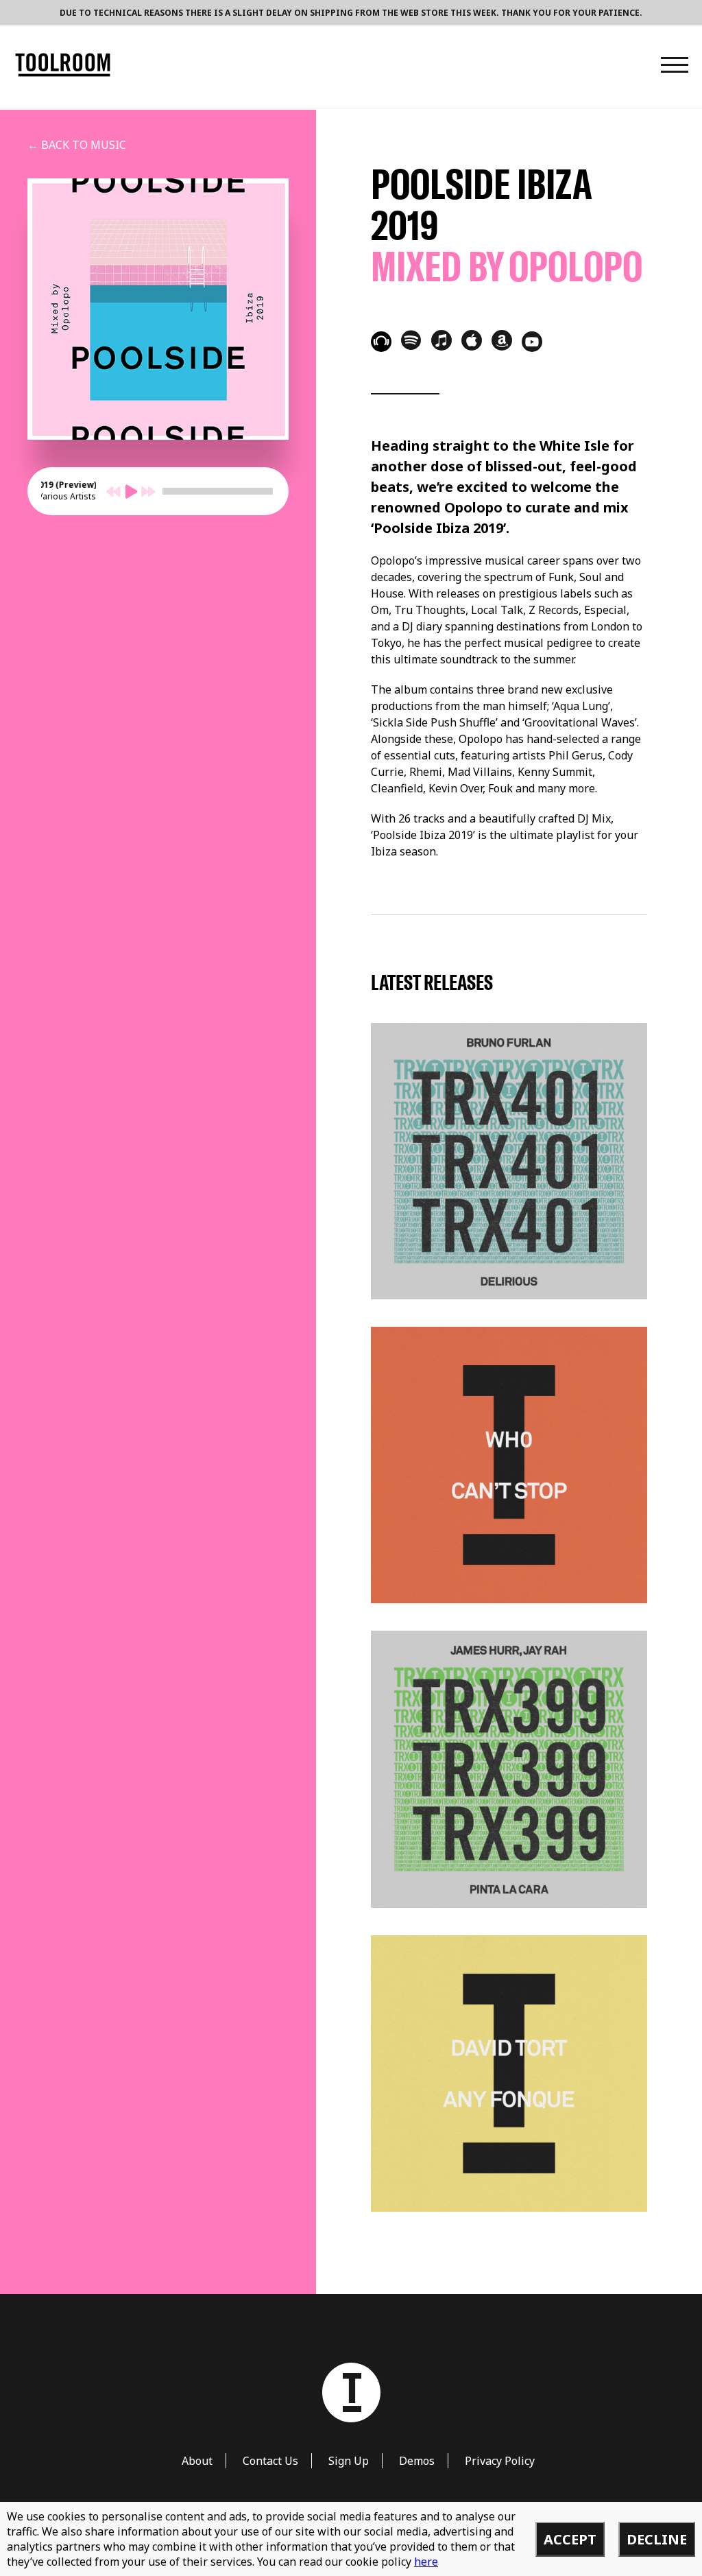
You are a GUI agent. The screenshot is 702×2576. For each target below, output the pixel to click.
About (197, 2461)
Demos (417, 2461)
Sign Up (349, 2461)
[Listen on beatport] (381, 342)
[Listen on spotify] (411, 340)
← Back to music (77, 145)
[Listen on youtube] (532, 342)
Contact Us (270, 2461)
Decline (657, 2539)
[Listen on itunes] (441, 340)
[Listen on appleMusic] (472, 340)
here (426, 2562)
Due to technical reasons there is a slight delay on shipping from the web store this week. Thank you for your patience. (351, 13)
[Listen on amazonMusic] (502, 340)
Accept (570, 2539)
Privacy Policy (500, 2461)
